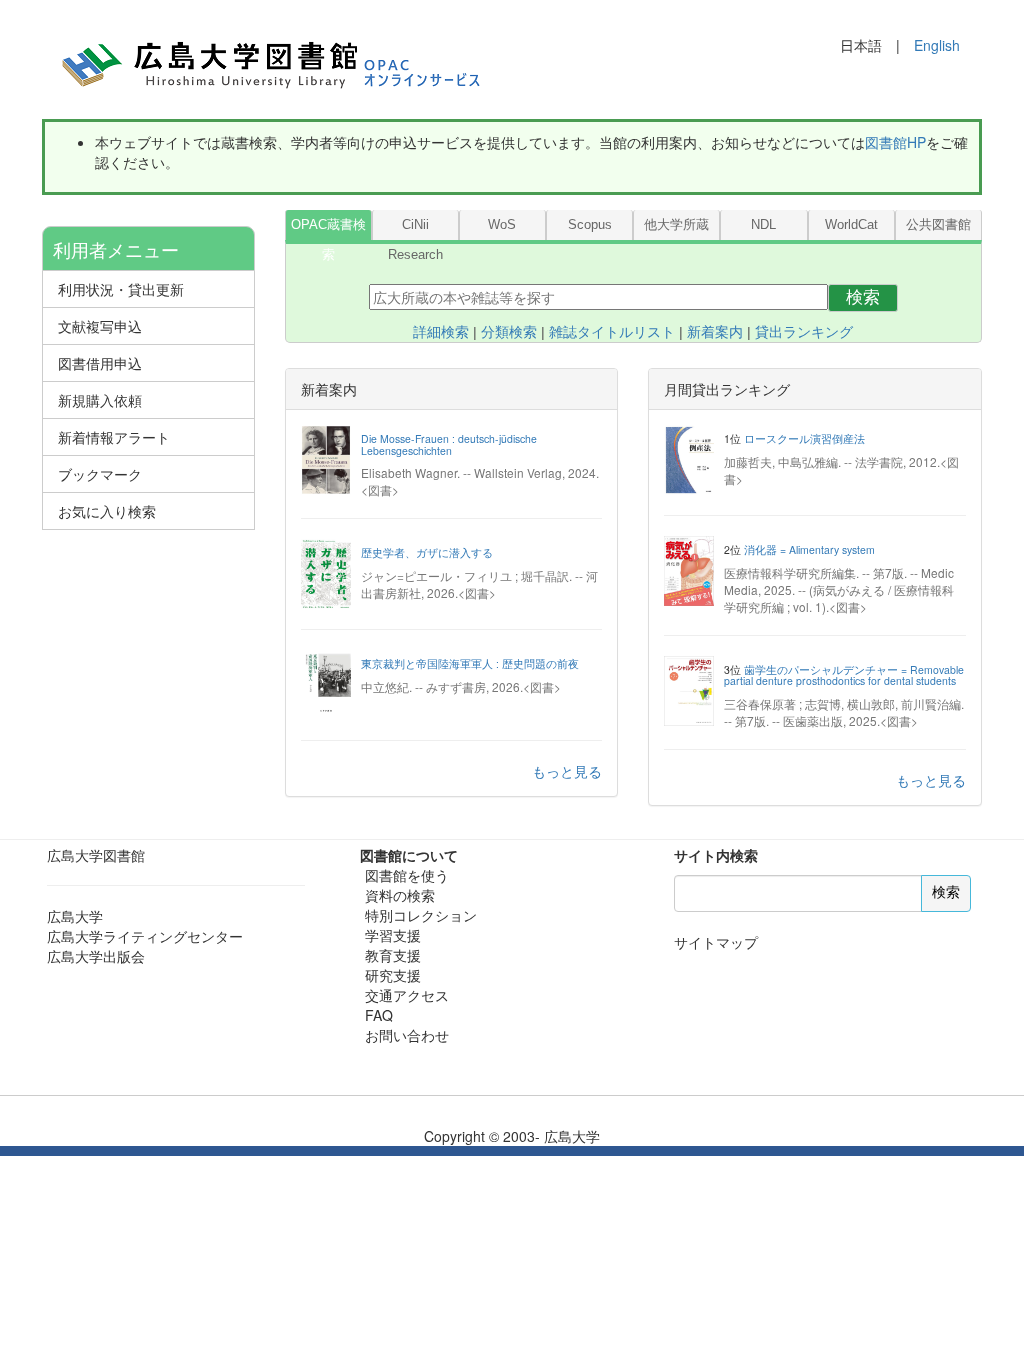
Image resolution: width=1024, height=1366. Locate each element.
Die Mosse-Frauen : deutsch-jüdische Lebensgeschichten (449, 444)
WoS (502, 225)
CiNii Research (415, 229)
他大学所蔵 (676, 225)
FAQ (379, 1015)
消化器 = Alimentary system (809, 549)
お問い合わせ (407, 1035)
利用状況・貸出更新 (121, 289)
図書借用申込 (100, 363)
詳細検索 (441, 332)
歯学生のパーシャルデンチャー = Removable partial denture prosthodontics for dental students (844, 675)
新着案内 (715, 332)
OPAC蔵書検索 (328, 229)
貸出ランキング (804, 332)
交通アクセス (407, 995)
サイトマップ (716, 942)
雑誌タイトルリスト (612, 332)
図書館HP (895, 142)
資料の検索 (400, 895)
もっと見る (567, 771)
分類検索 (509, 332)
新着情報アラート (114, 437)
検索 (863, 297)
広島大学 (75, 916)
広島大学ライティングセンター (145, 936)
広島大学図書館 (96, 855)
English (937, 45)
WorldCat (851, 225)
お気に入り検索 (107, 511)
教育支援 (393, 955)
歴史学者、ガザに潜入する (427, 552)
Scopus (590, 225)
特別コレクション (421, 915)
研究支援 (393, 975)
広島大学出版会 (96, 956)
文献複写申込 (100, 326)
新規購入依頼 (100, 400)
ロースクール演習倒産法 (804, 438)
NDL (763, 225)
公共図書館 (938, 225)
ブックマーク (100, 474)
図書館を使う (407, 875)
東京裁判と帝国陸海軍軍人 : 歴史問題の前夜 (470, 663)
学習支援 (393, 935)
